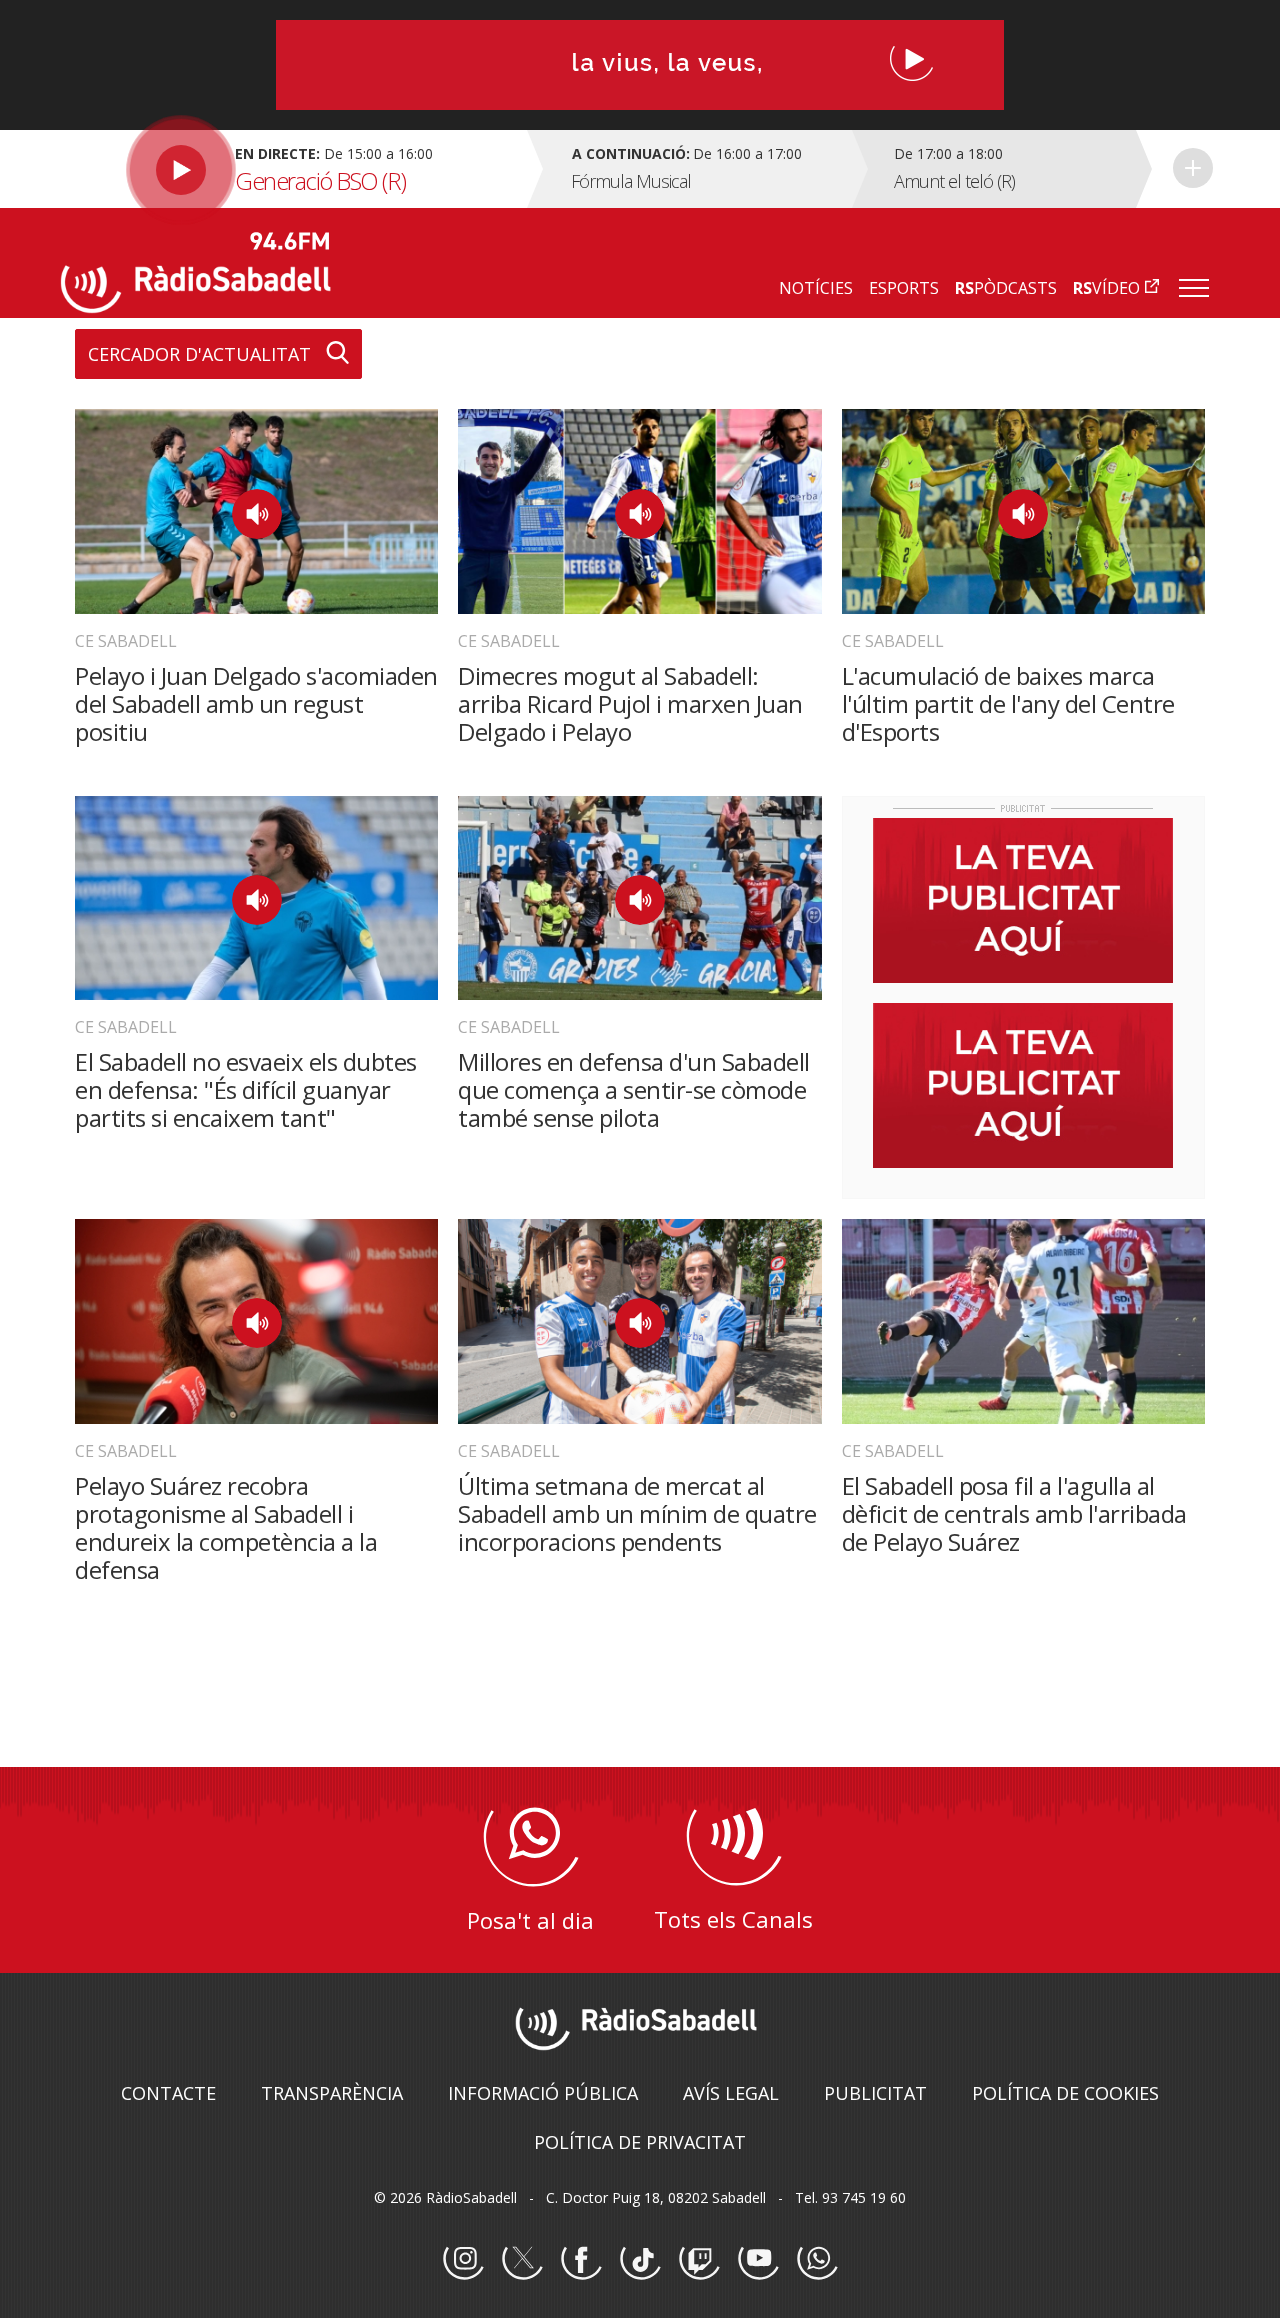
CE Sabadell (126, 641)
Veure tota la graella (1193, 168)
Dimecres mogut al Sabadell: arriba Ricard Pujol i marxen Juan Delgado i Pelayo (630, 703)
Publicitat (875, 2093)
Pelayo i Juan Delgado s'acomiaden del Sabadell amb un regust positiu (256, 703)
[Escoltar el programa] (291, 169)
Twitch (699, 2260)
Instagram (463, 2260)
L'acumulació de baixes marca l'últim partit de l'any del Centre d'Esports (1008, 703)
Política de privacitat (640, 2142)
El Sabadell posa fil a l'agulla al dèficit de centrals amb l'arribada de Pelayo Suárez (1014, 1513)
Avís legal (731, 2093)
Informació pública (543, 2093)
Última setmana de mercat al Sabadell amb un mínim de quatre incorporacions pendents (637, 1513)
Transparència (332, 2093)
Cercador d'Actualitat (199, 354)
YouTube (758, 2260)
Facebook (581, 2260)
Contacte (168, 2093)
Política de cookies (1065, 2093)
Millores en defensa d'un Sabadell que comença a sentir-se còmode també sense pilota (634, 1089)
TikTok (640, 2260)
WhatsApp (817, 2260)
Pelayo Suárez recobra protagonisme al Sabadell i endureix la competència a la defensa (226, 1527)
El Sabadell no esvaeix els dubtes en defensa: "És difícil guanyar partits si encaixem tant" (246, 1089)
